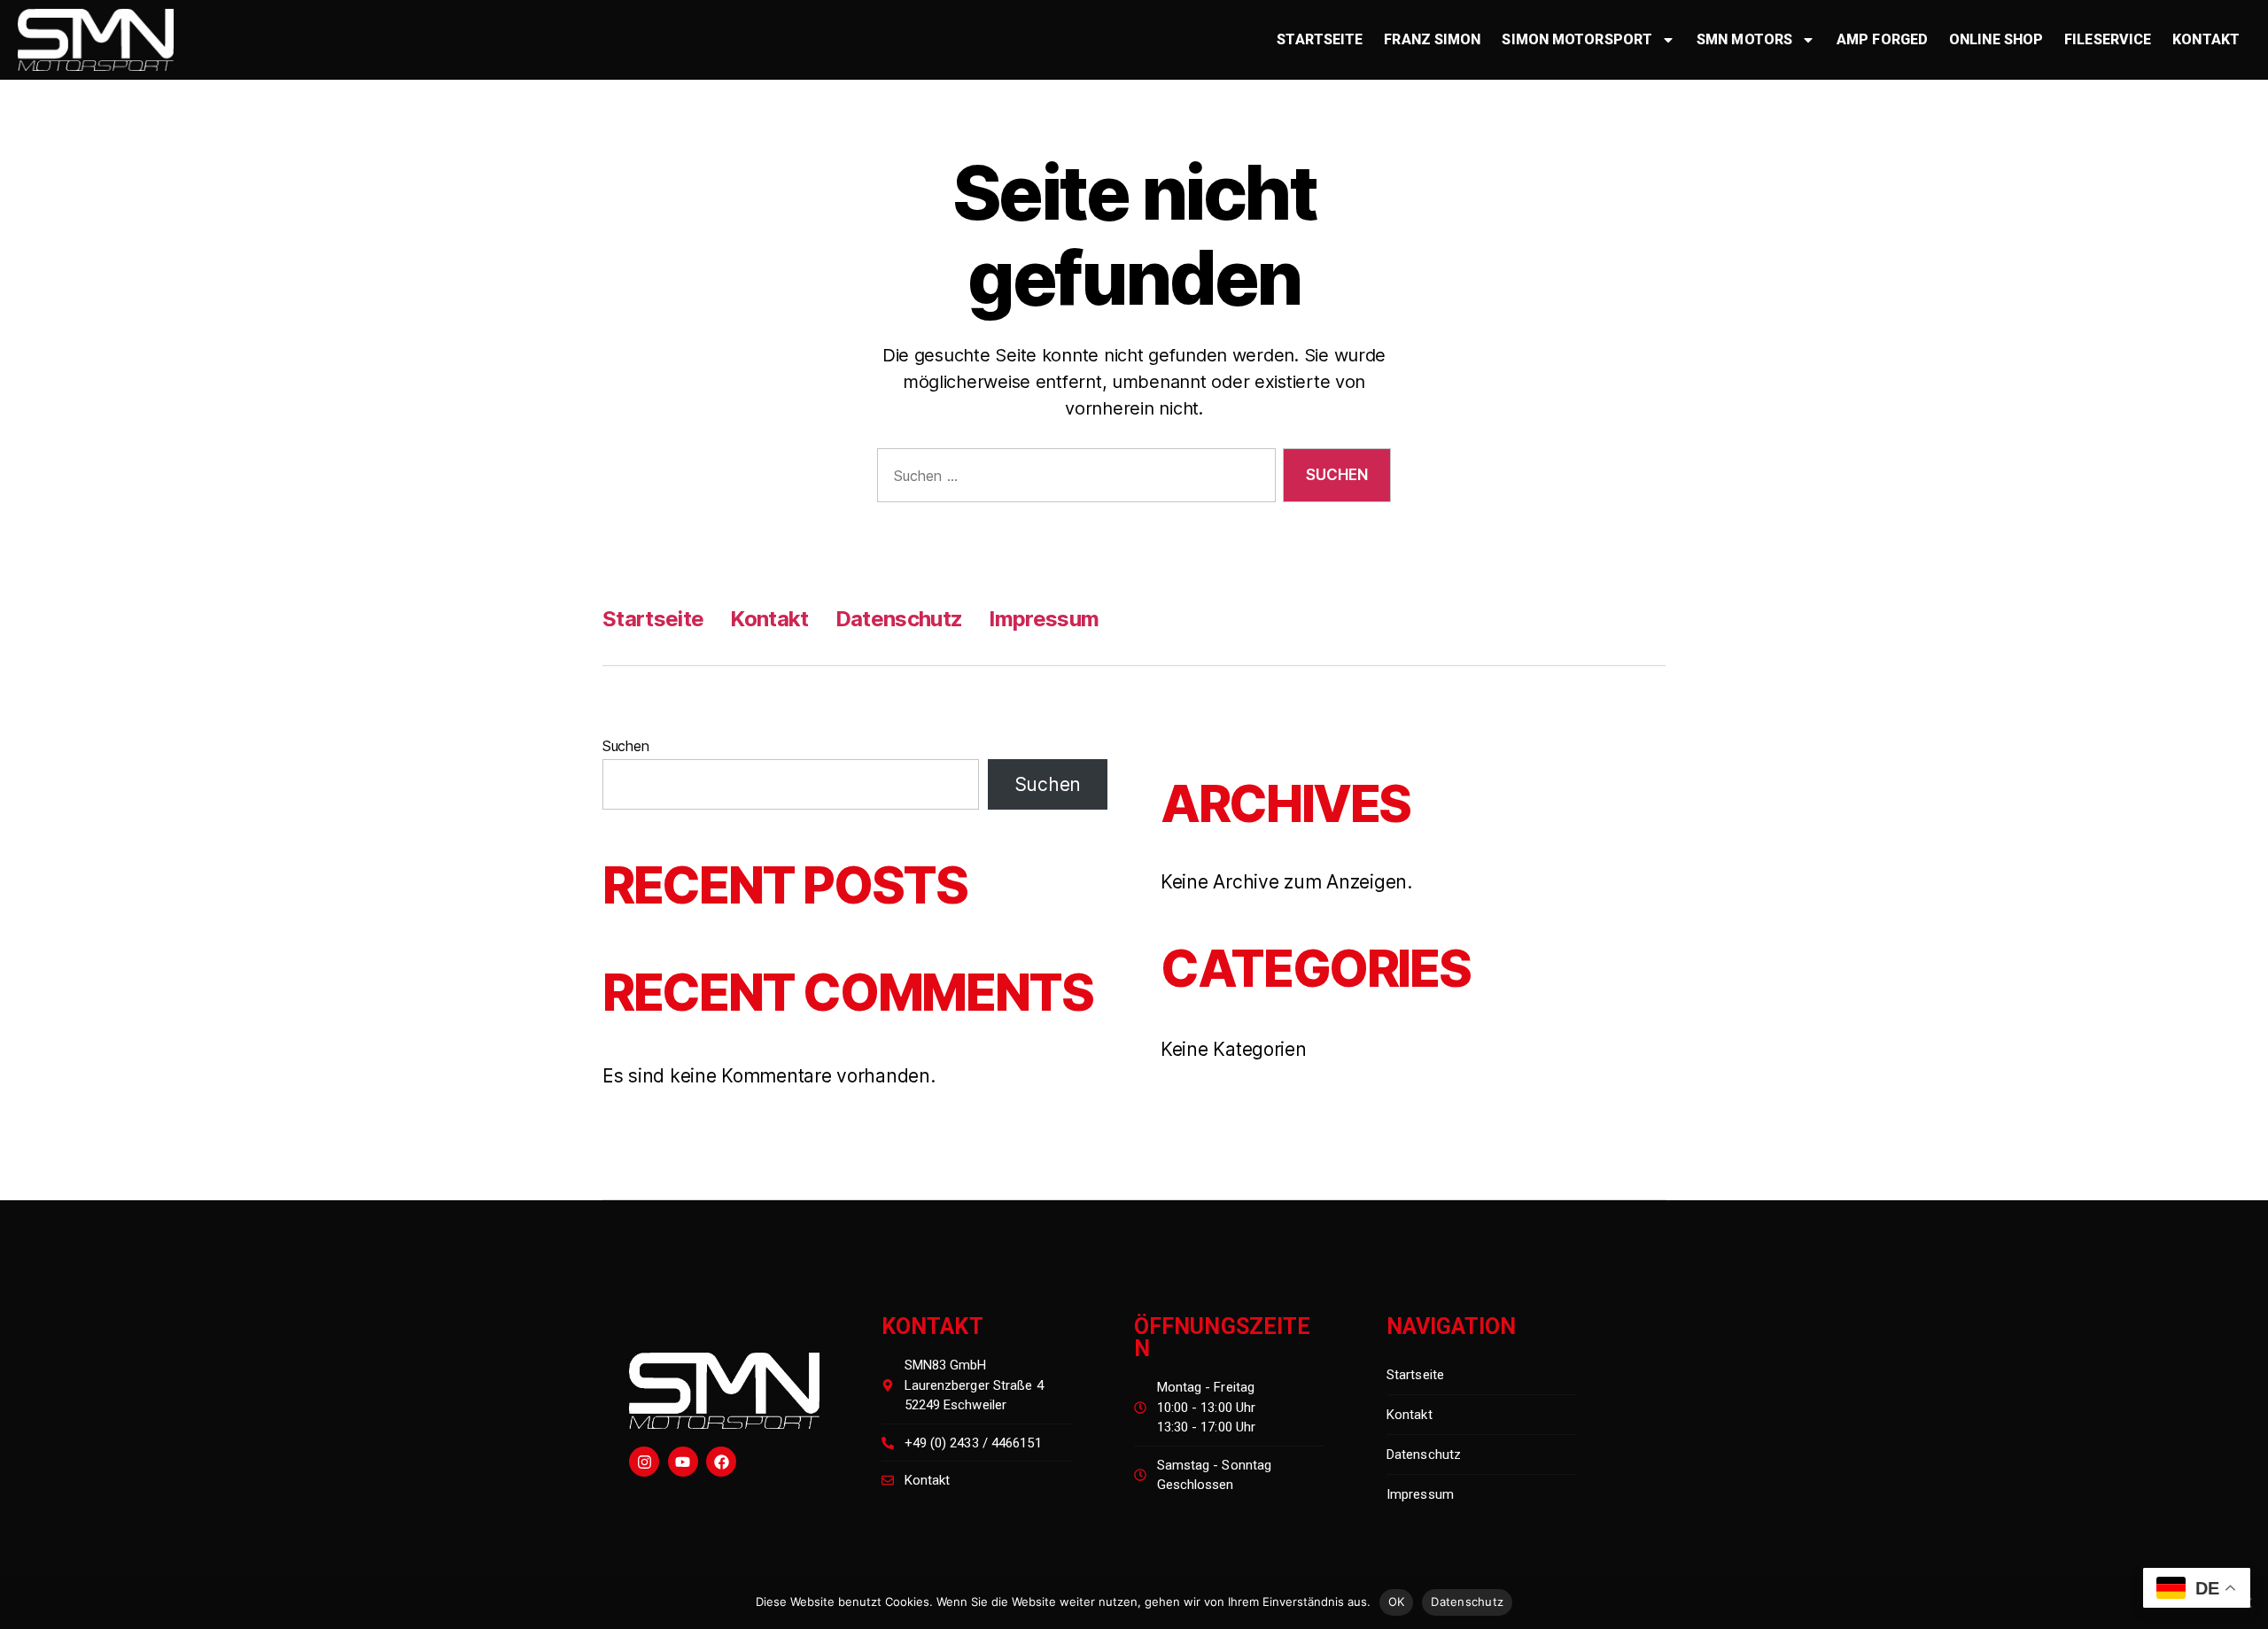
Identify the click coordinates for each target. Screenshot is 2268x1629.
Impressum (1044, 619)
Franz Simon (1432, 39)
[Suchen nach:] (1073, 479)
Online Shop (1996, 39)
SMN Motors (1744, 39)
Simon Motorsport (1577, 39)
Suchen (625, 746)
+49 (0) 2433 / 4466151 (973, 1443)
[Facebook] (721, 1462)
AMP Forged (1882, 39)
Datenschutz (899, 619)
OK (1397, 1602)
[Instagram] (644, 1462)
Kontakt (2206, 39)
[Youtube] (683, 1462)
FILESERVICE (2108, 39)
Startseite (1320, 39)
